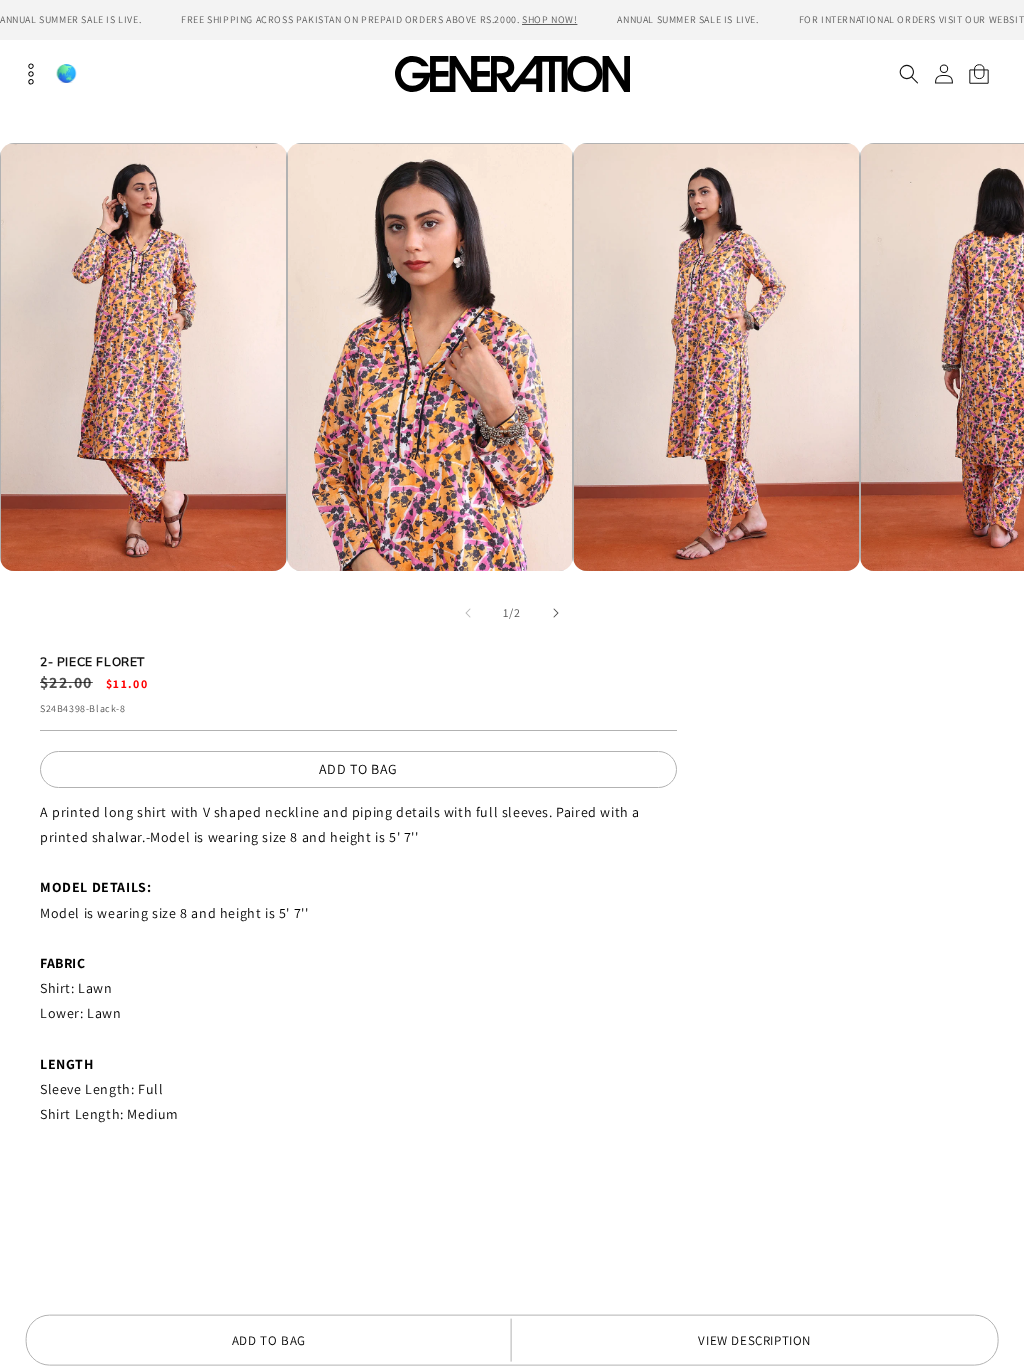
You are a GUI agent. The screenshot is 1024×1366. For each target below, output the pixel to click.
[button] (908, 74)
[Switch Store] (66, 73)
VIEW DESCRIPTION (754, 1340)
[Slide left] (468, 613)
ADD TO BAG (358, 769)
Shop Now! (549, 19)
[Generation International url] (512, 73)
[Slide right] (556, 613)
